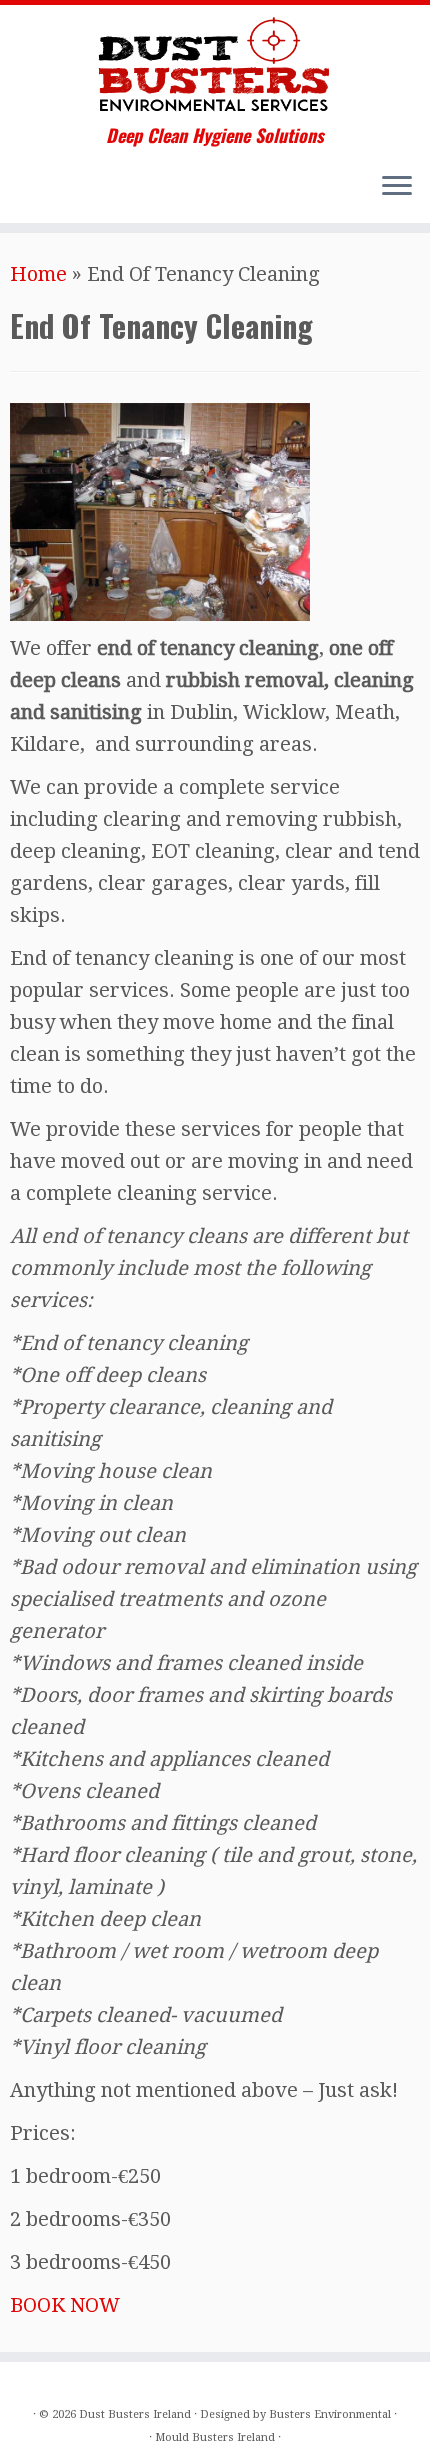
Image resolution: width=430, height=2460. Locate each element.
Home (38, 274)
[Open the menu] (397, 187)
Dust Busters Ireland (135, 2414)
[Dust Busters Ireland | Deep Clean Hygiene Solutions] (215, 65)
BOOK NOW (65, 2305)
